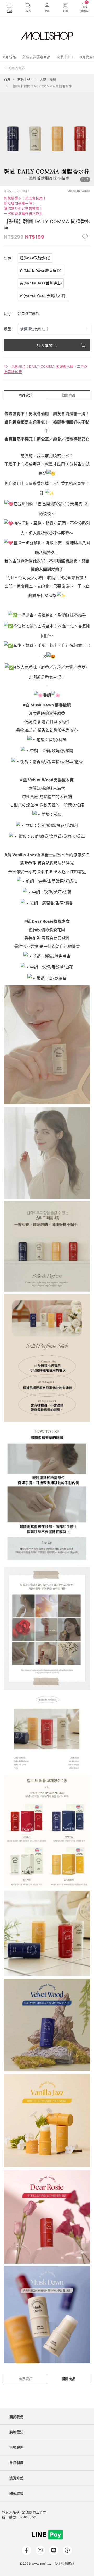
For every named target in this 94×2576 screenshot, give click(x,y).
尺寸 (8, 314)
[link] (26, 705)
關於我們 (16, 2417)
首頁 (7, 79)
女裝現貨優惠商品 (36, 57)
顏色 (8, 258)
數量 (8, 329)
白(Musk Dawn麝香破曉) (41, 270)
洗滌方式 (16, 2478)
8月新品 (10, 57)
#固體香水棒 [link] (37, 483)
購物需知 (16, 2432)
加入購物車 (47, 345)
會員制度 (16, 2463)
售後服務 (16, 2447)
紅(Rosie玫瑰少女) (35, 258)
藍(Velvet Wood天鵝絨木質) (43, 296)
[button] (6, 139)
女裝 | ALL (65, 57)
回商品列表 (17, 68)
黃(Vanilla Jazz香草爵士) (41, 283)
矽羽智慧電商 (64, 2564)
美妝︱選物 (48, 79)
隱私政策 (16, 2493)
